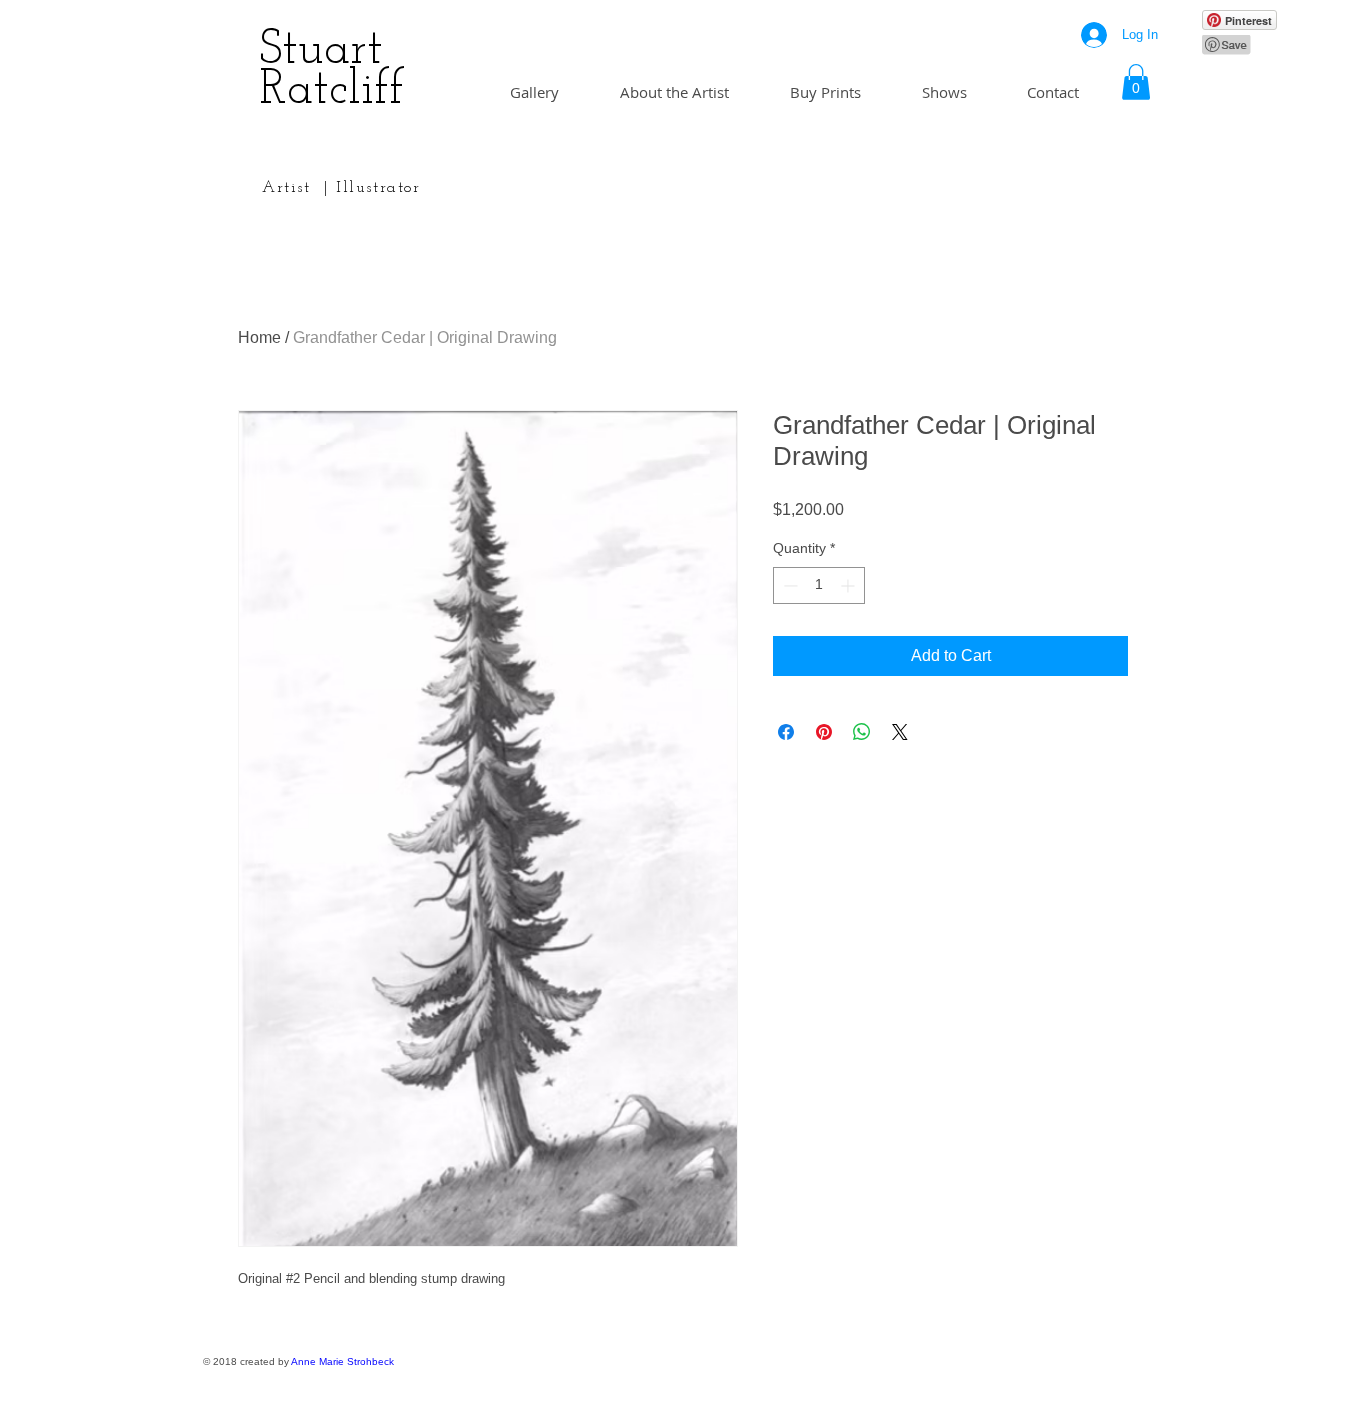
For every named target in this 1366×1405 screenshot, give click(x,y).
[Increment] (849, 585)
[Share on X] (900, 732)
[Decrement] (788, 585)
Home (259, 337)
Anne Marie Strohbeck (342, 1361)
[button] (1136, 82)
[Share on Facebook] (786, 732)
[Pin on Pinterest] (824, 732)
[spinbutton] (819, 585)
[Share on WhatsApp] (862, 732)
